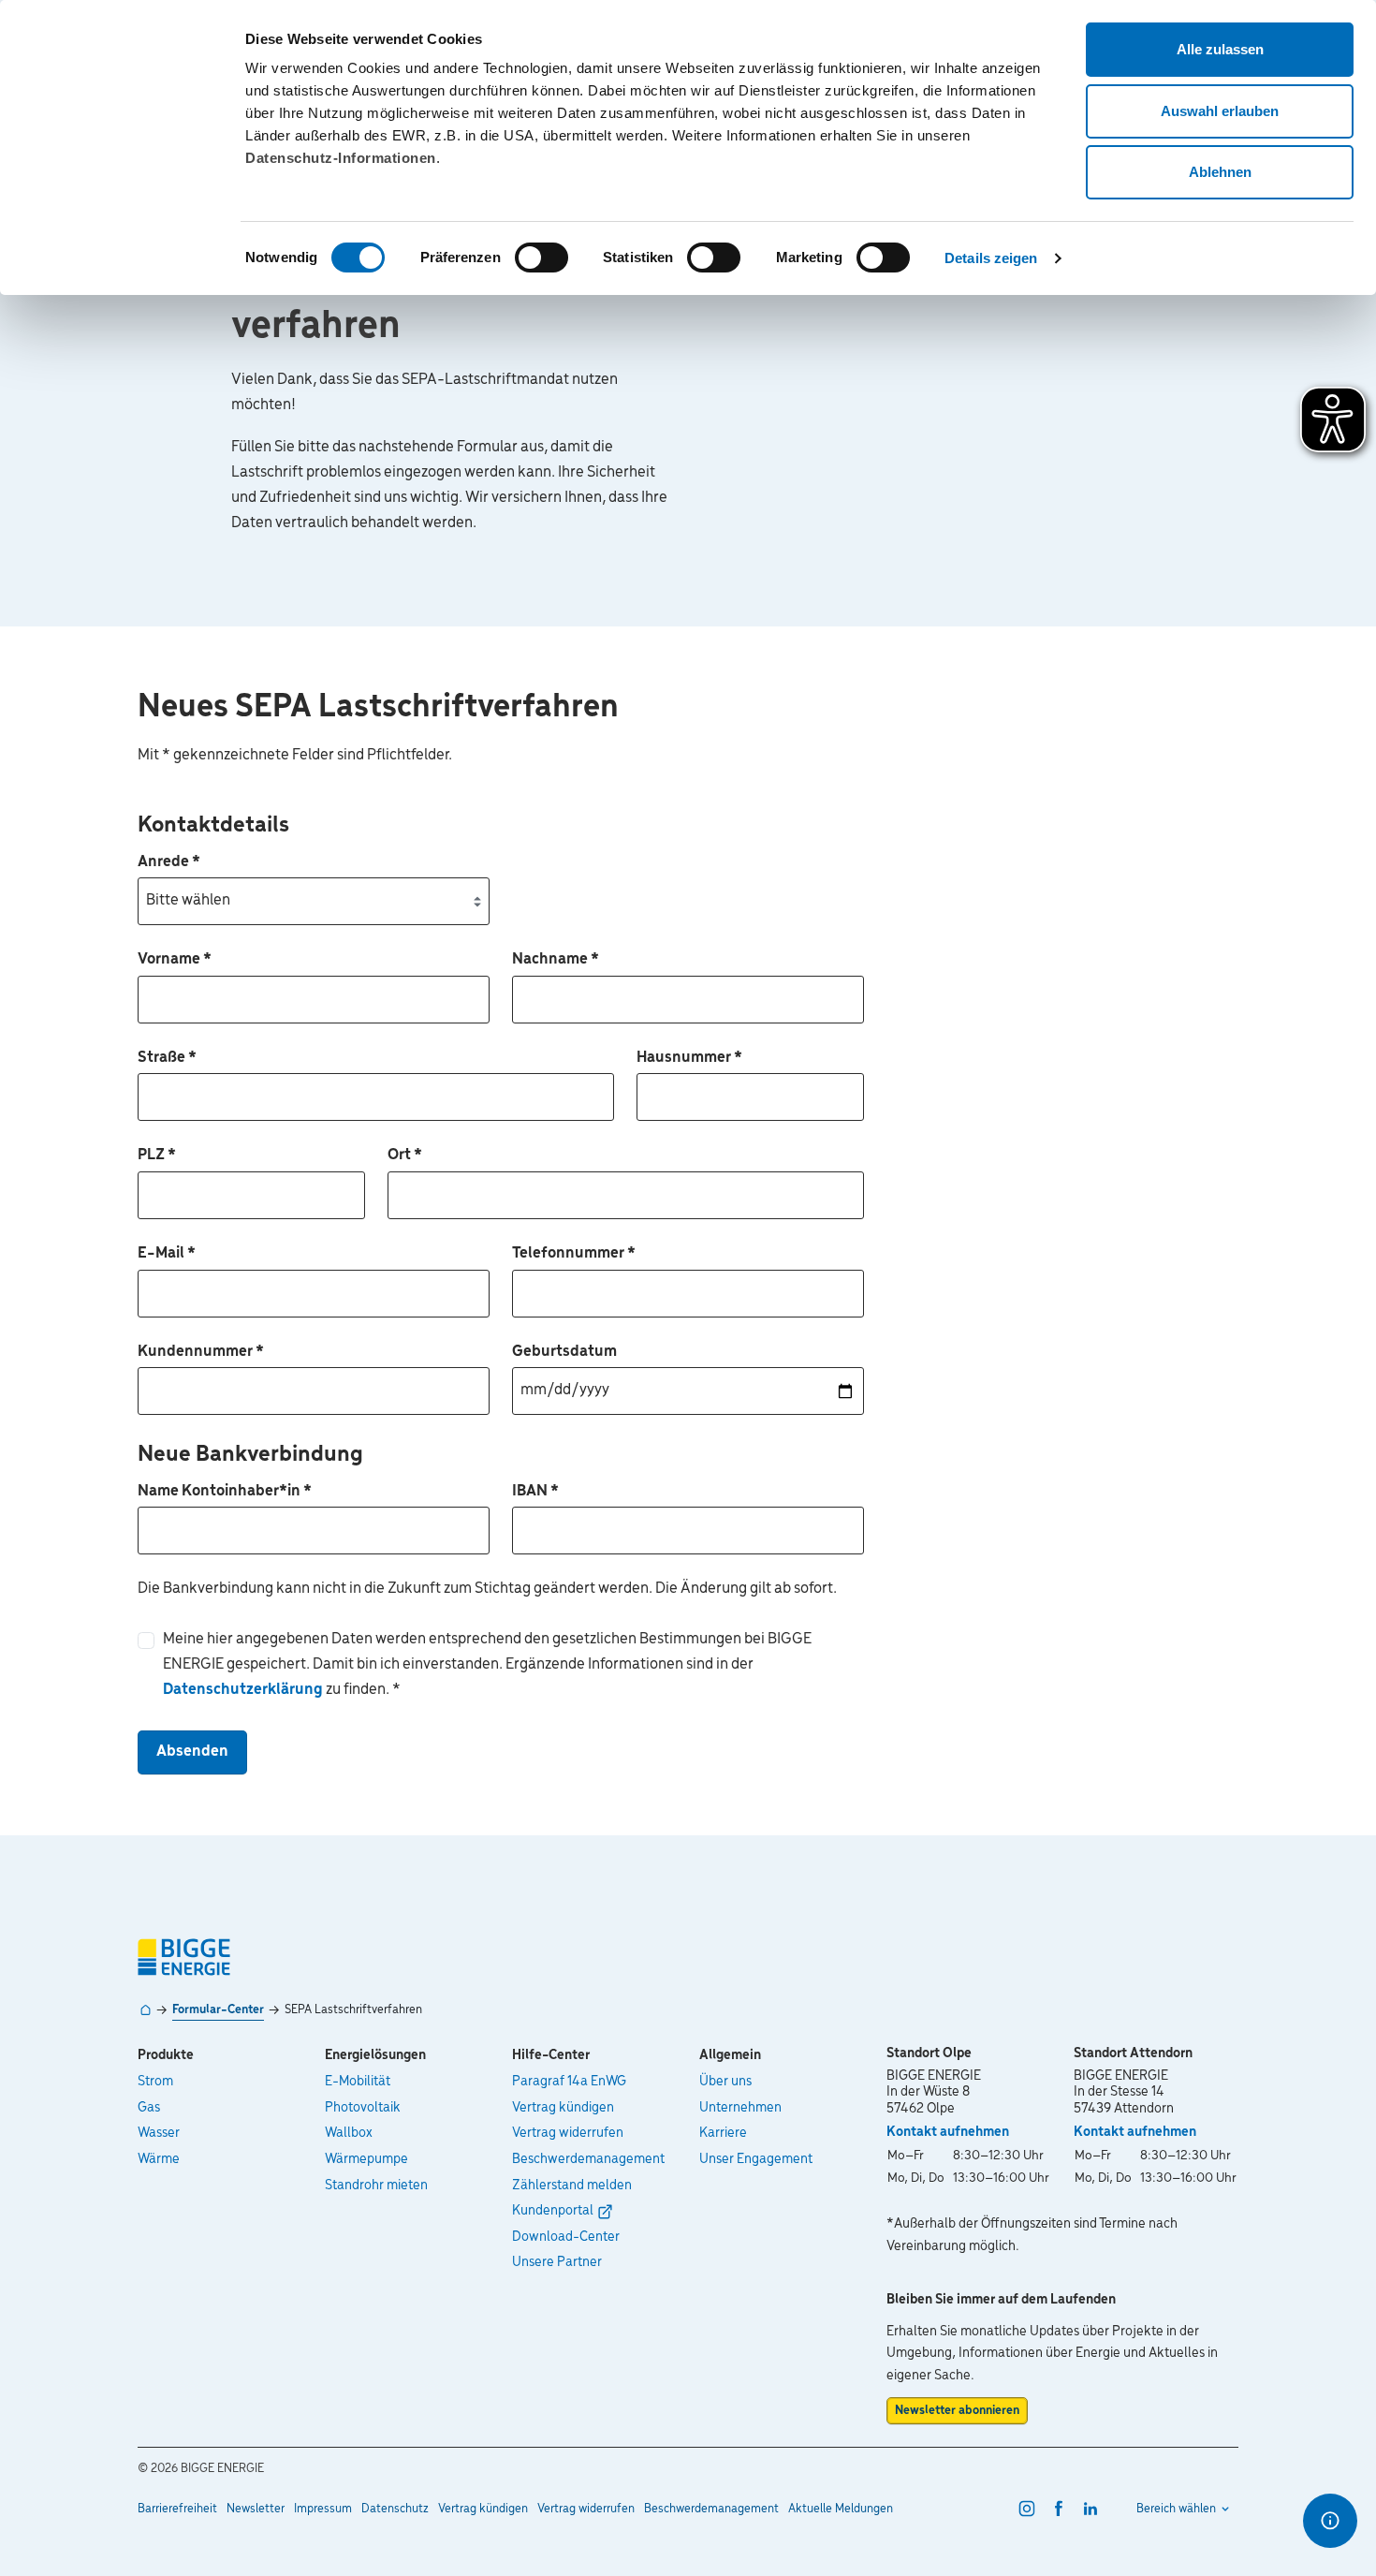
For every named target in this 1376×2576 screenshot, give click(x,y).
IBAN (535, 1492)
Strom (155, 2082)
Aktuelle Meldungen (841, 2509)
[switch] (542, 258)
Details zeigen (991, 258)
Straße (167, 1058)
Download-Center (566, 2237)
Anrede (169, 862)
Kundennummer (201, 1352)
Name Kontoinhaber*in (225, 1492)
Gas (149, 2108)
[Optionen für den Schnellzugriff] (1330, 2521)
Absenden (192, 1752)
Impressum (323, 2509)
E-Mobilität (358, 2082)
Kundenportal (553, 2211)
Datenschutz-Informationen (341, 158)
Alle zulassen (1220, 49)
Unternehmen (740, 2108)
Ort (405, 1156)
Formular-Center (218, 2010)
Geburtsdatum (564, 1352)
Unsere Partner (557, 2262)
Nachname (556, 960)
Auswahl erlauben (1220, 111)
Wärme (159, 2159)
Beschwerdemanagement (588, 2159)
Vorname (175, 960)
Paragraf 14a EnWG (569, 2082)
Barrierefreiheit (177, 2509)
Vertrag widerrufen (568, 2133)
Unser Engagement (756, 2159)
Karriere (723, 2133)
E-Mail (167, 1254)
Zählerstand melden (572, 2186)
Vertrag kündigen (563, 2108)
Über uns (725, 2082)
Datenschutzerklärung (244, 1690)
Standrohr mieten (376, 2186)
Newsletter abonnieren (957, 2411)
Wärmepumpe (366, 2159)
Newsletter (256, 2509)
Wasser (159, 2133)
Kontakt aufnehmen (948, 2132)
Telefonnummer (574, 1254)
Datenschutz (395, 2509)
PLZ (157, 1156)
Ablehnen (1220, 172)
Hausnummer (689, 1058)
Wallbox (349, 2133)
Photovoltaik (363, 2108)
